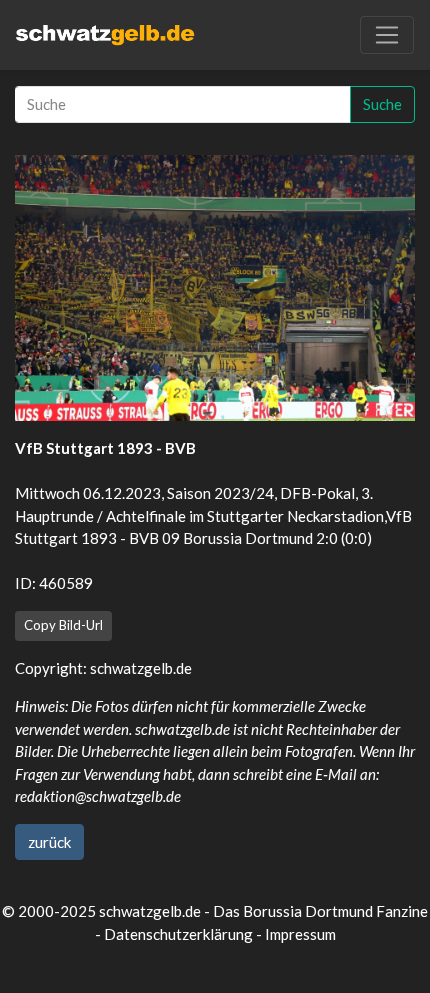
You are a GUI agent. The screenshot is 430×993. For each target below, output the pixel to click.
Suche (382, 104)
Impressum (300, 934)
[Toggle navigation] (387, 35)
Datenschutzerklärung (178, 934)
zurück (49, 842)
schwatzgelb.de (141, 668)
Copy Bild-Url (63, 625)
